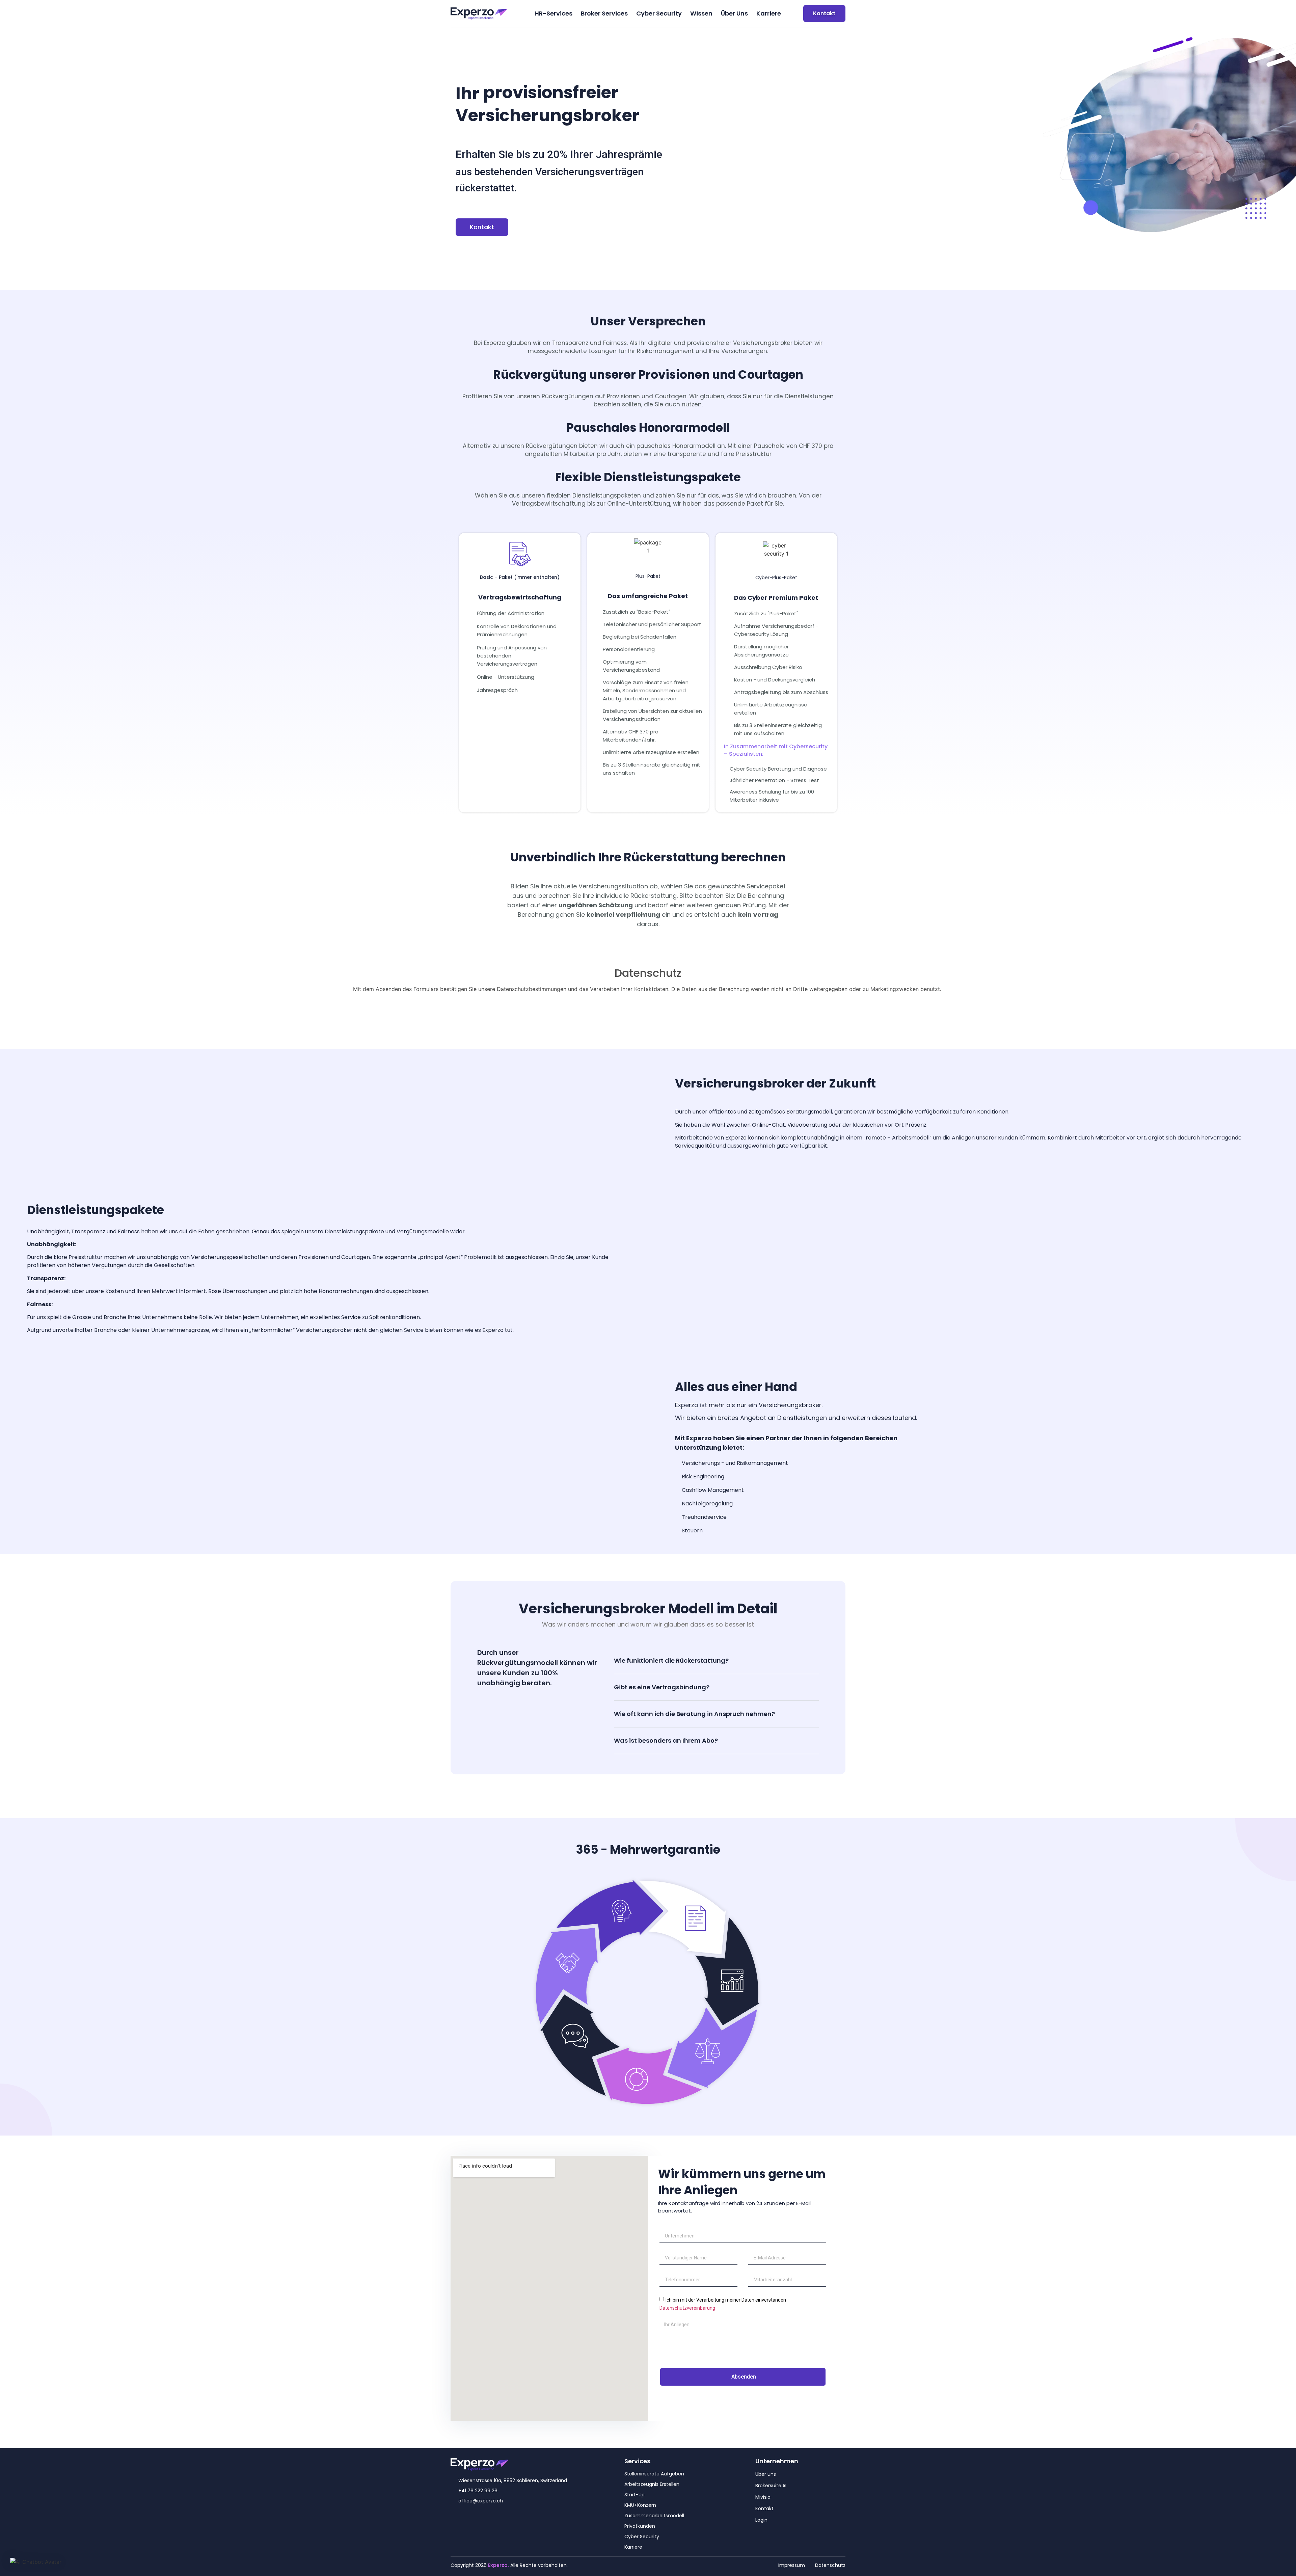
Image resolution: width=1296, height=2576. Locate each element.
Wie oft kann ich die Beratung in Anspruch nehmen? (694, 1714)
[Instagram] (467, 2518)
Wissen (701, 13)
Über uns (734, 13)
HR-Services (553, 13)
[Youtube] (508, 2518)
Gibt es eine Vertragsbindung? (662, 1687)
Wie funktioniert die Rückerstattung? (671, 1660)
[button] (716, 1661)
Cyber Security (659, 13)
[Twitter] (481, 2518)
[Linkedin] (494, 2518)
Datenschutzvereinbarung (687, 2308)
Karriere (769, 13)
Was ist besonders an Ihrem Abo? (666, 1740)
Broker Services (604, 13)
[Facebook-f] (454, 2518)
